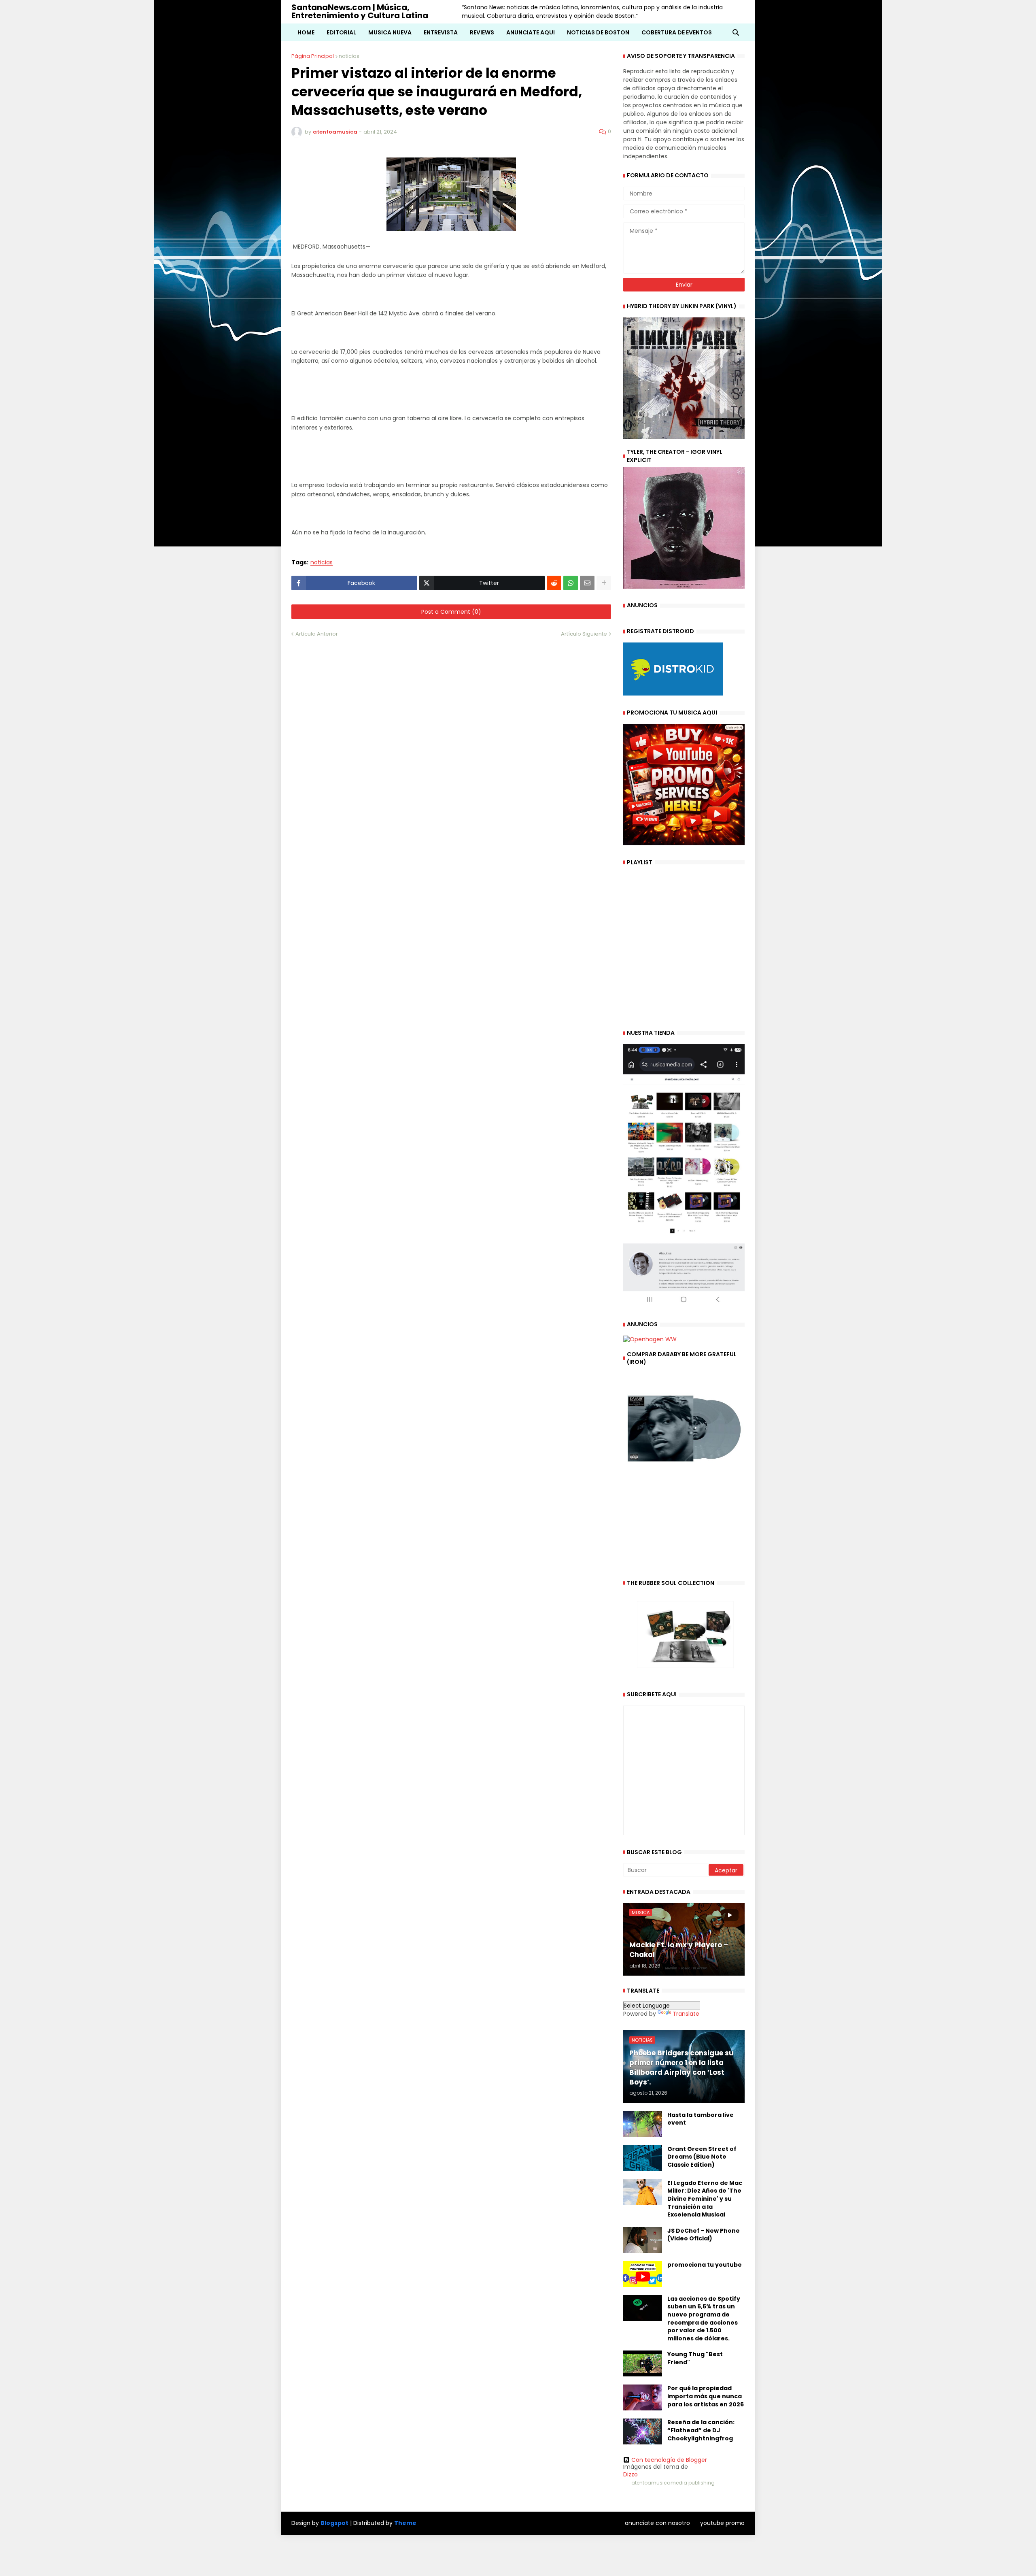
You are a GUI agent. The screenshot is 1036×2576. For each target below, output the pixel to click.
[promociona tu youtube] (643, 2274)
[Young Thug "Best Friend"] (643, 2363)
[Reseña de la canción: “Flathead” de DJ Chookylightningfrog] (643, 2431)
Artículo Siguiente (584, 634)
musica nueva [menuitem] (390, 32)
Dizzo (631, 2474)
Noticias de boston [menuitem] (598, 32)
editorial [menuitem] (341, 32)
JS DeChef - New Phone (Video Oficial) (704, 2235)
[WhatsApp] (571, 583)
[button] (736, 32)
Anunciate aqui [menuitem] (531, 32)
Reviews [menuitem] (482, 32)
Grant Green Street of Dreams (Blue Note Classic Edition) (702, 2157)
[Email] (587, 583)
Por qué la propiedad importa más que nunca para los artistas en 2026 (706, 2396)
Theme (405, 2523)
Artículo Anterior (317, 634)
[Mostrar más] (604, 583)
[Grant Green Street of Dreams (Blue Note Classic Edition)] (643, 2158)
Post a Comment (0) (451, 612)
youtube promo (722, 2523)
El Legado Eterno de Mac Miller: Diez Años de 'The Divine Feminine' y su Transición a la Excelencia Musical (705, 2199)
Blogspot (334, 2523)
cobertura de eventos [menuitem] (677, 32)
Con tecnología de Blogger (669, 2460)
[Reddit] (554, 583)
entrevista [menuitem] (441, 32)
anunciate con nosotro (657, 2523)
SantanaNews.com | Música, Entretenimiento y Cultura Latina (360, 11)
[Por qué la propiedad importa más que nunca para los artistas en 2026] (643, 2397)
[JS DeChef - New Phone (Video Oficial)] (643, 2240)
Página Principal (313, 56)
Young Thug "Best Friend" (695, 2358)
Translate (686, 2014)
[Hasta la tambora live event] (643, 2124)
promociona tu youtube (705, 2265)
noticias (349, 56)
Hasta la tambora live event (701, 2119)
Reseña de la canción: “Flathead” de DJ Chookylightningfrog (701, 2430)
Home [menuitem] (306, 32)
